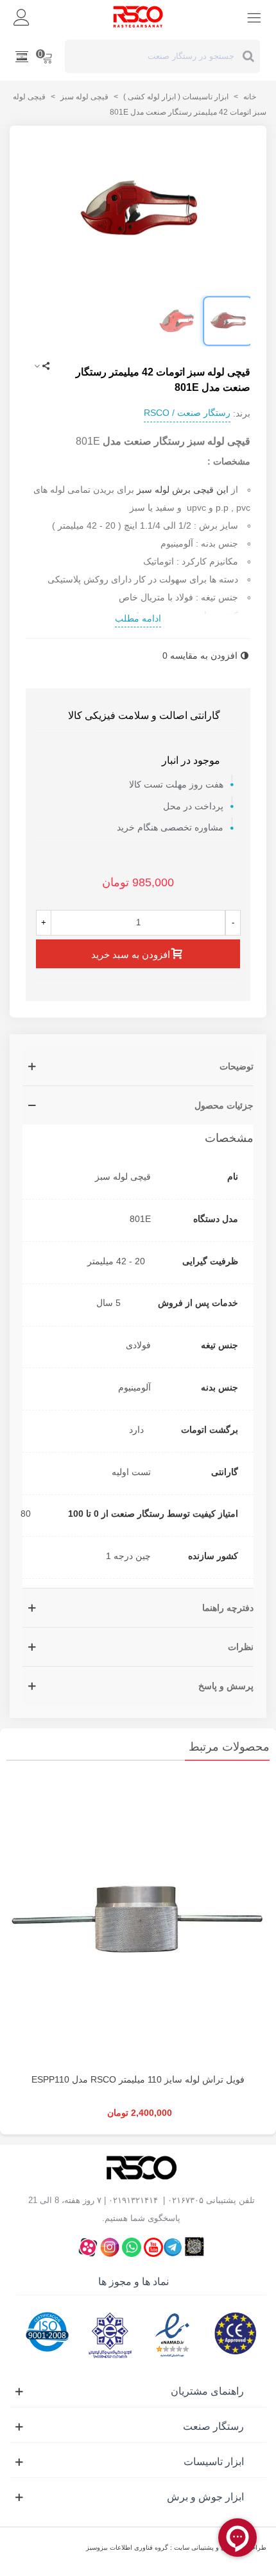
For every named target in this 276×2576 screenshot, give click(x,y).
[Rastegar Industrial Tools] (138, 17)
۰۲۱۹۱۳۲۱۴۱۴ (133, 2200)
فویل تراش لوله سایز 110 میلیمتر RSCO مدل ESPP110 (138, 2079)
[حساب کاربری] (22, 17)
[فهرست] (254, 17)
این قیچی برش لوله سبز (183, 490)
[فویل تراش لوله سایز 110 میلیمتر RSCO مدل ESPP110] (138, 1920)
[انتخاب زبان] (22, 56)
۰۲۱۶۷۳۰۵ (185, 2200)
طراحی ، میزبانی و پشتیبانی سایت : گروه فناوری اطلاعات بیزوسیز (176, 2547)
